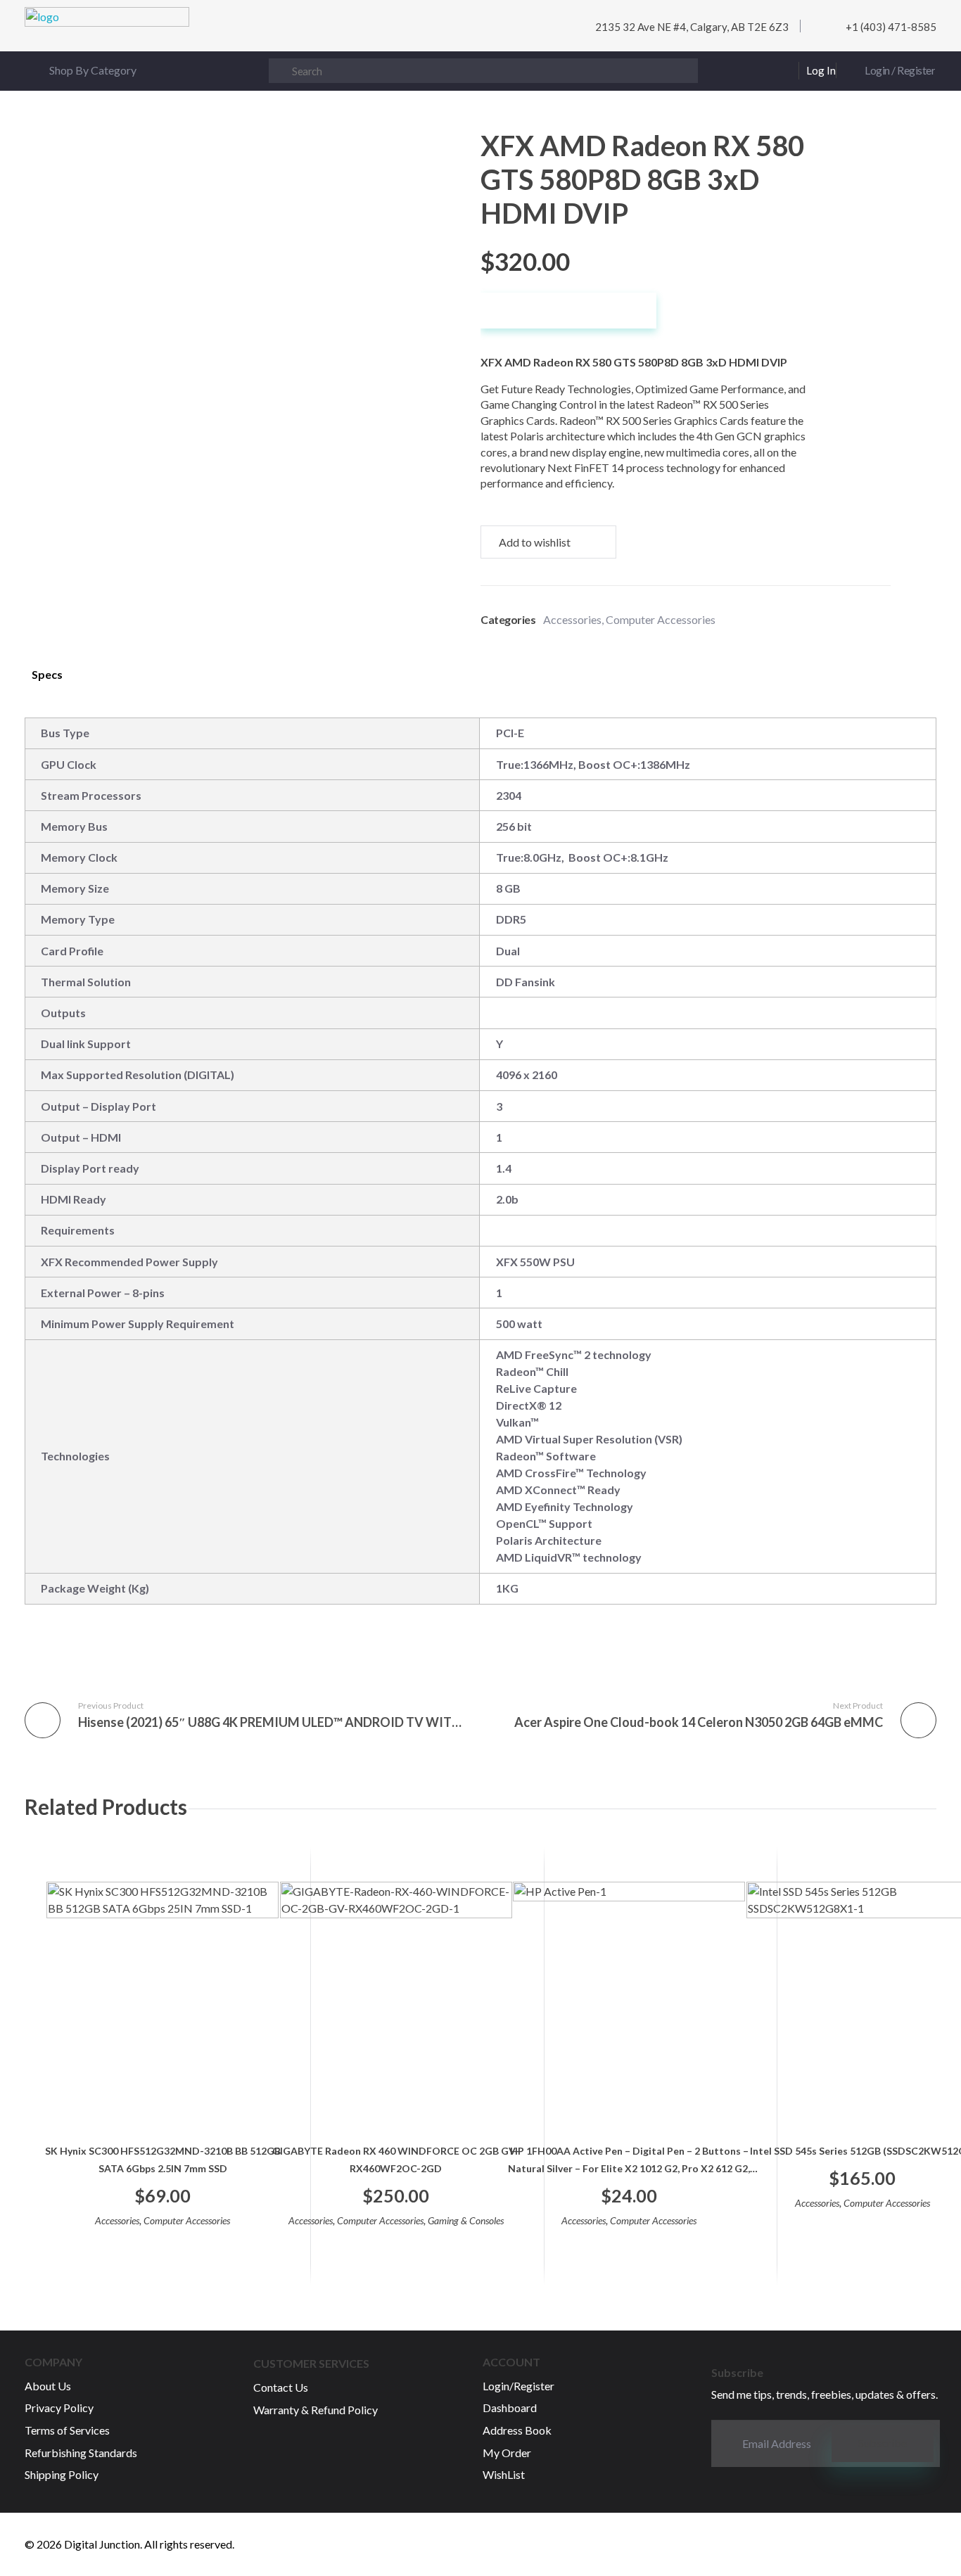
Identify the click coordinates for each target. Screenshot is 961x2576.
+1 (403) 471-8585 (891, 27)
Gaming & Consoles (466, 2220)
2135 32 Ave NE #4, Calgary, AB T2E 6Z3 (692, 27)
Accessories (572, 619)
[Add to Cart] (163, 2247)
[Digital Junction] (107, 30)
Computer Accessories (661, 619)
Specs (47, 674)
